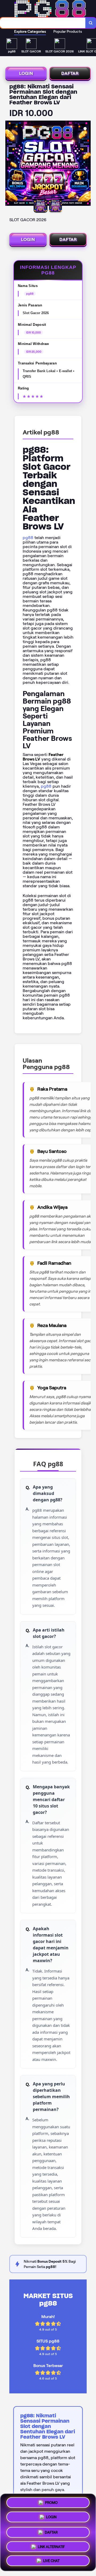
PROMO (51, 2502)
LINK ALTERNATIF (51, 2545)
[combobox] (43, 23)
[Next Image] (86, 164)
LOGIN (26, 73)
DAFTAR (70, 73)
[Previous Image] (10, 164)
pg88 (28, 538)
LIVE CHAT (51, 2559)
